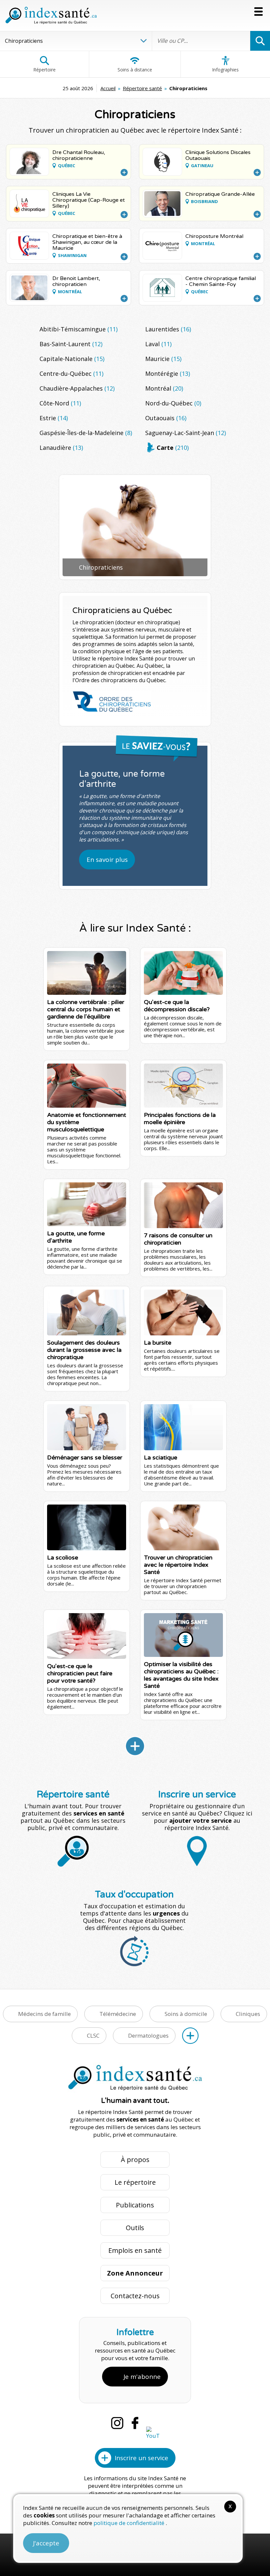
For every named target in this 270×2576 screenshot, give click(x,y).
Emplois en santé (135, 2250)
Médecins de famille (44, 2014)
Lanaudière (61, 448)
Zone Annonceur (135, 2273)
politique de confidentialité (130, 2523)
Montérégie (168, 374)
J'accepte (46, 2543)
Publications (135, 2205)
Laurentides (168, 329)
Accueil (108, 88)
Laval (158, 344)
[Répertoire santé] (190, 2036)
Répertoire (44, 70)
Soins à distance (135, 70)
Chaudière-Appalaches (77, 388)
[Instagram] (117, 2423)
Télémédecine (118, 2014)
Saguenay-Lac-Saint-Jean (186, 433)
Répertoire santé (142, 88)
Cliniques (248, 2014)
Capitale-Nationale (72, 359)
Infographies (225, 70)
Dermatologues (148, 2035)
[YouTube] (153, 2433)
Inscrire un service (141, 2458)
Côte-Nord (60, 403)
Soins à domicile (186, 2014)
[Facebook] (135, 2423)
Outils (135, 2228)
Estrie (54, 418)
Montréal (164, 388)
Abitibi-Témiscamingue (79, 329)
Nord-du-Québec (173, 403)
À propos (135, 2160)
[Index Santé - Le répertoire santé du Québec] (51, 15)
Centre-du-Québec (71, 374)
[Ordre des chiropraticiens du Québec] (112, 702)
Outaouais (166, 418)
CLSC (93, 2035)
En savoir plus (107, 860)
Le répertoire (135, 2182)
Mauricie (163, 359)
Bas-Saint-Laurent (71, 344)
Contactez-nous (135, 2296)
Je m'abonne (142, 2377)
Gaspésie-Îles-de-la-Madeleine (86, 433)
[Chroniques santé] (135, 1746)
